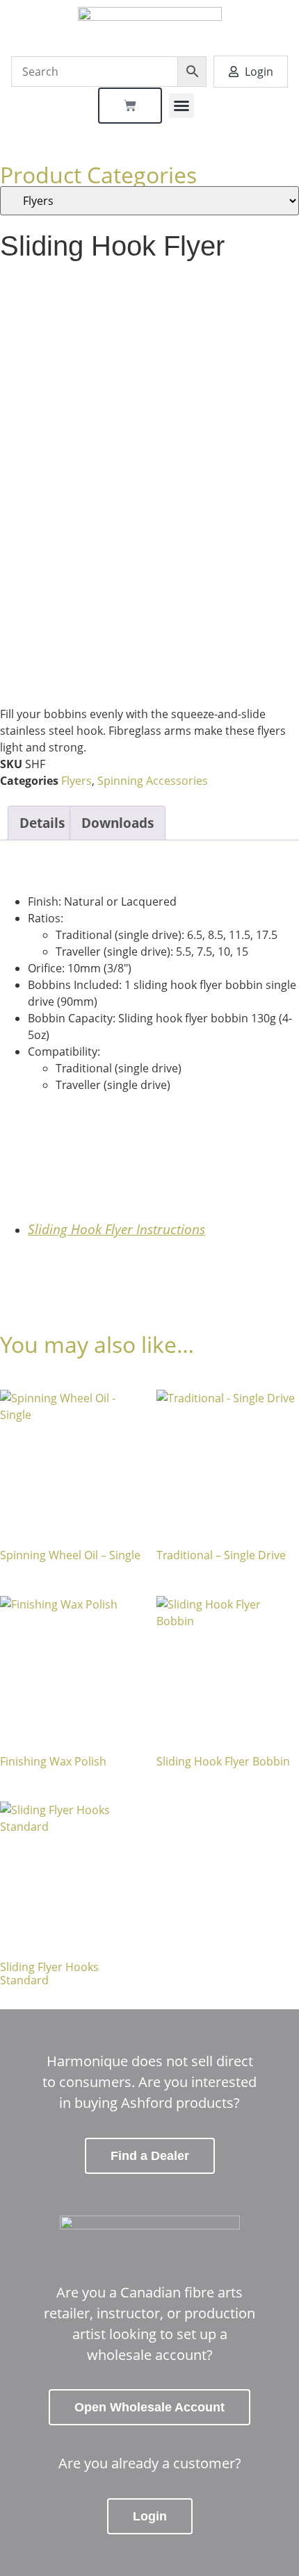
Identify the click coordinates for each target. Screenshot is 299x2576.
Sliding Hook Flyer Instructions (116, 1229)
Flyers (76, 781)
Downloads (118, 823)
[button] (181, 106)
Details (42, 823)
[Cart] (130, 106)
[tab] (42, 823)
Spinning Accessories (153, 781)
